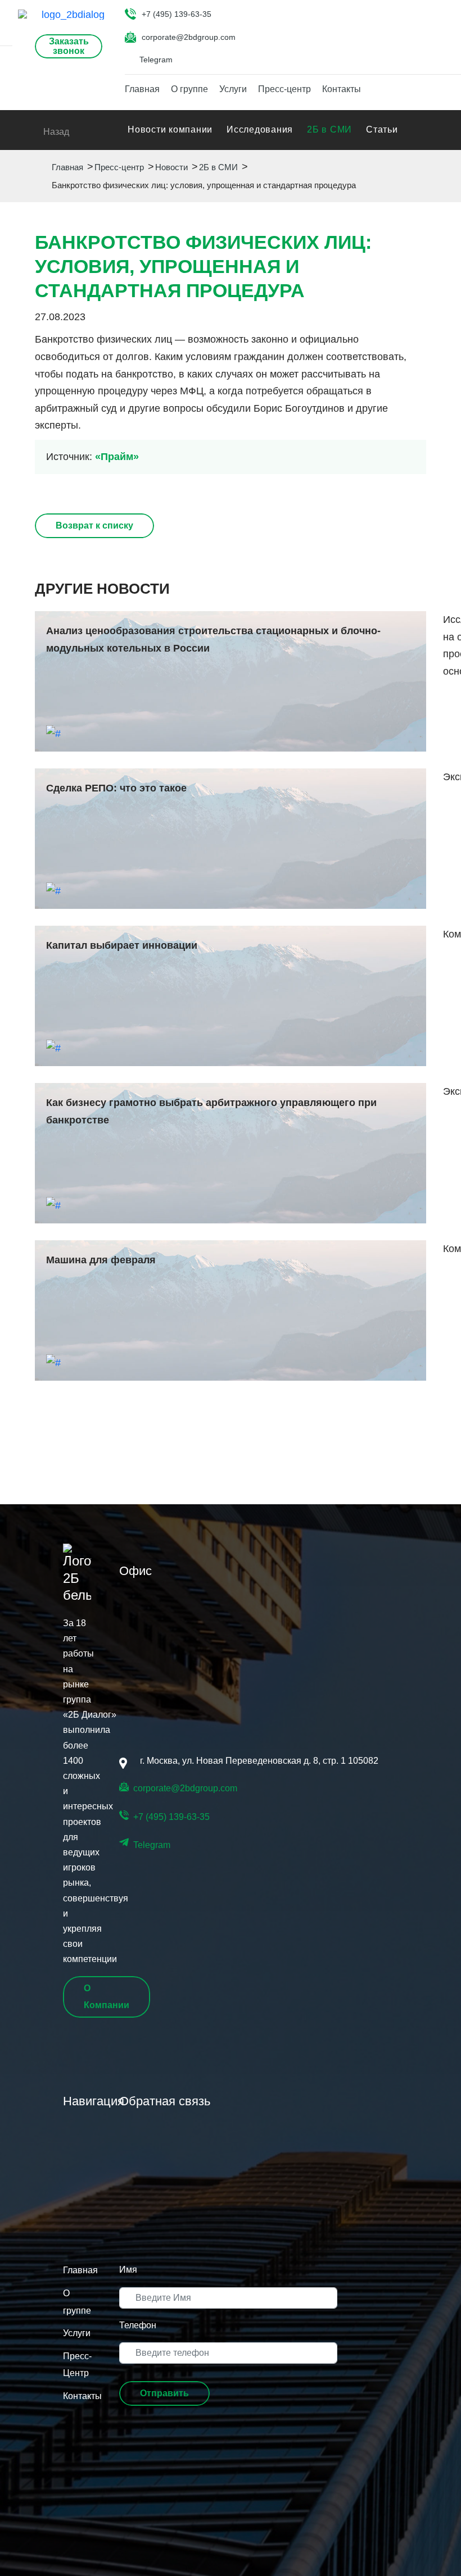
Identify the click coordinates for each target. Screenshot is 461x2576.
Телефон (138, 2325)
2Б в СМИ (329, 129)
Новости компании (170, 129)
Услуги (233, 89)
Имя (128, 2270)
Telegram (156, 60)
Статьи (382, 129)
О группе (189, 89)
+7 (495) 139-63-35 (177, 14)
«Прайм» (117, 457)
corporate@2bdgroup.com (189, 37)
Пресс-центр (284, 89)
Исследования (260, 129)
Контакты (342, 89)
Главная (142, 89)
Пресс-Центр (77, 2365)
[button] (164, 2393)
